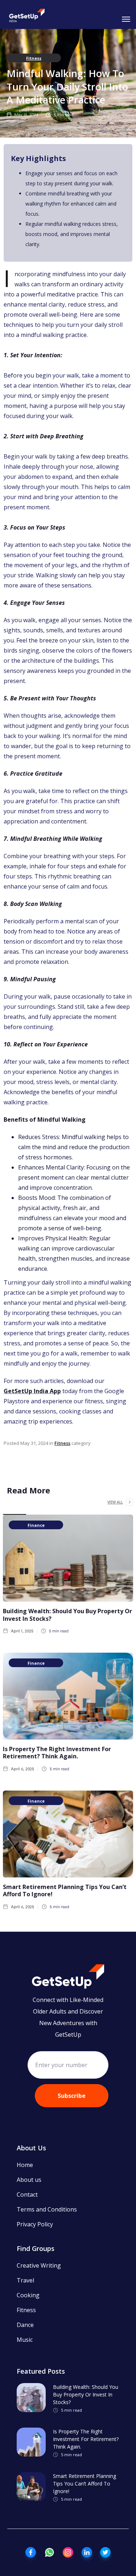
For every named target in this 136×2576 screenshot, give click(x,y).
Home (25, 2165)
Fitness (34, 58)
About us (29, 2180)
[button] (125, 18)
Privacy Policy (35, 2224)
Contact (27, 2195)
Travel (25, 2280)
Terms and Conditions (47, 2209)
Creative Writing (39, 2265)
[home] (27, 16)
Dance (25, 2325)
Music (25, 2340)
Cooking (28, 2295)
